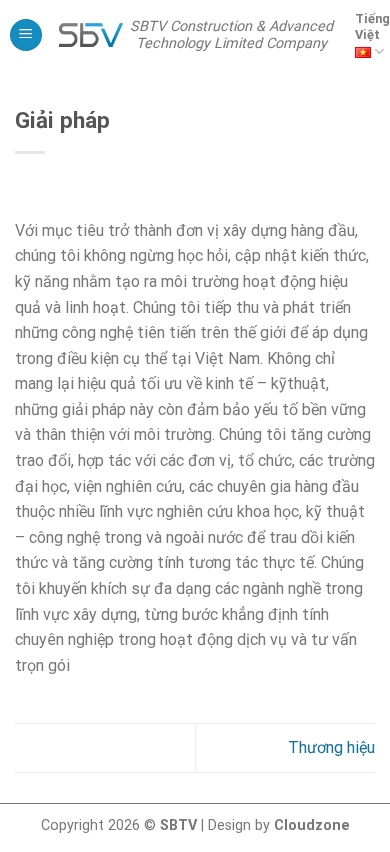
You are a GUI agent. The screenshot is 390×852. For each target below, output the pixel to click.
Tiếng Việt (372, 26)
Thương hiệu (331, 747)
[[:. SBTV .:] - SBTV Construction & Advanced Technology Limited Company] (91, 34)
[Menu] (26, 35)
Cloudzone (312, 825)
